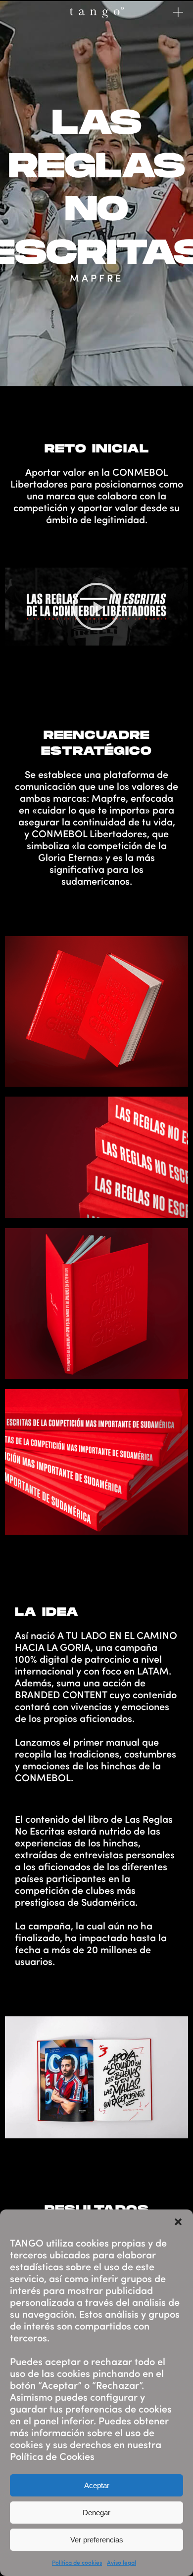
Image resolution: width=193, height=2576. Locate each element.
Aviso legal (121, 2562)
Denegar (96, 2513)
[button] (178, 2222)
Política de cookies (77, 2562)
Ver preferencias (97, 2540)
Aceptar (97, 2485)
